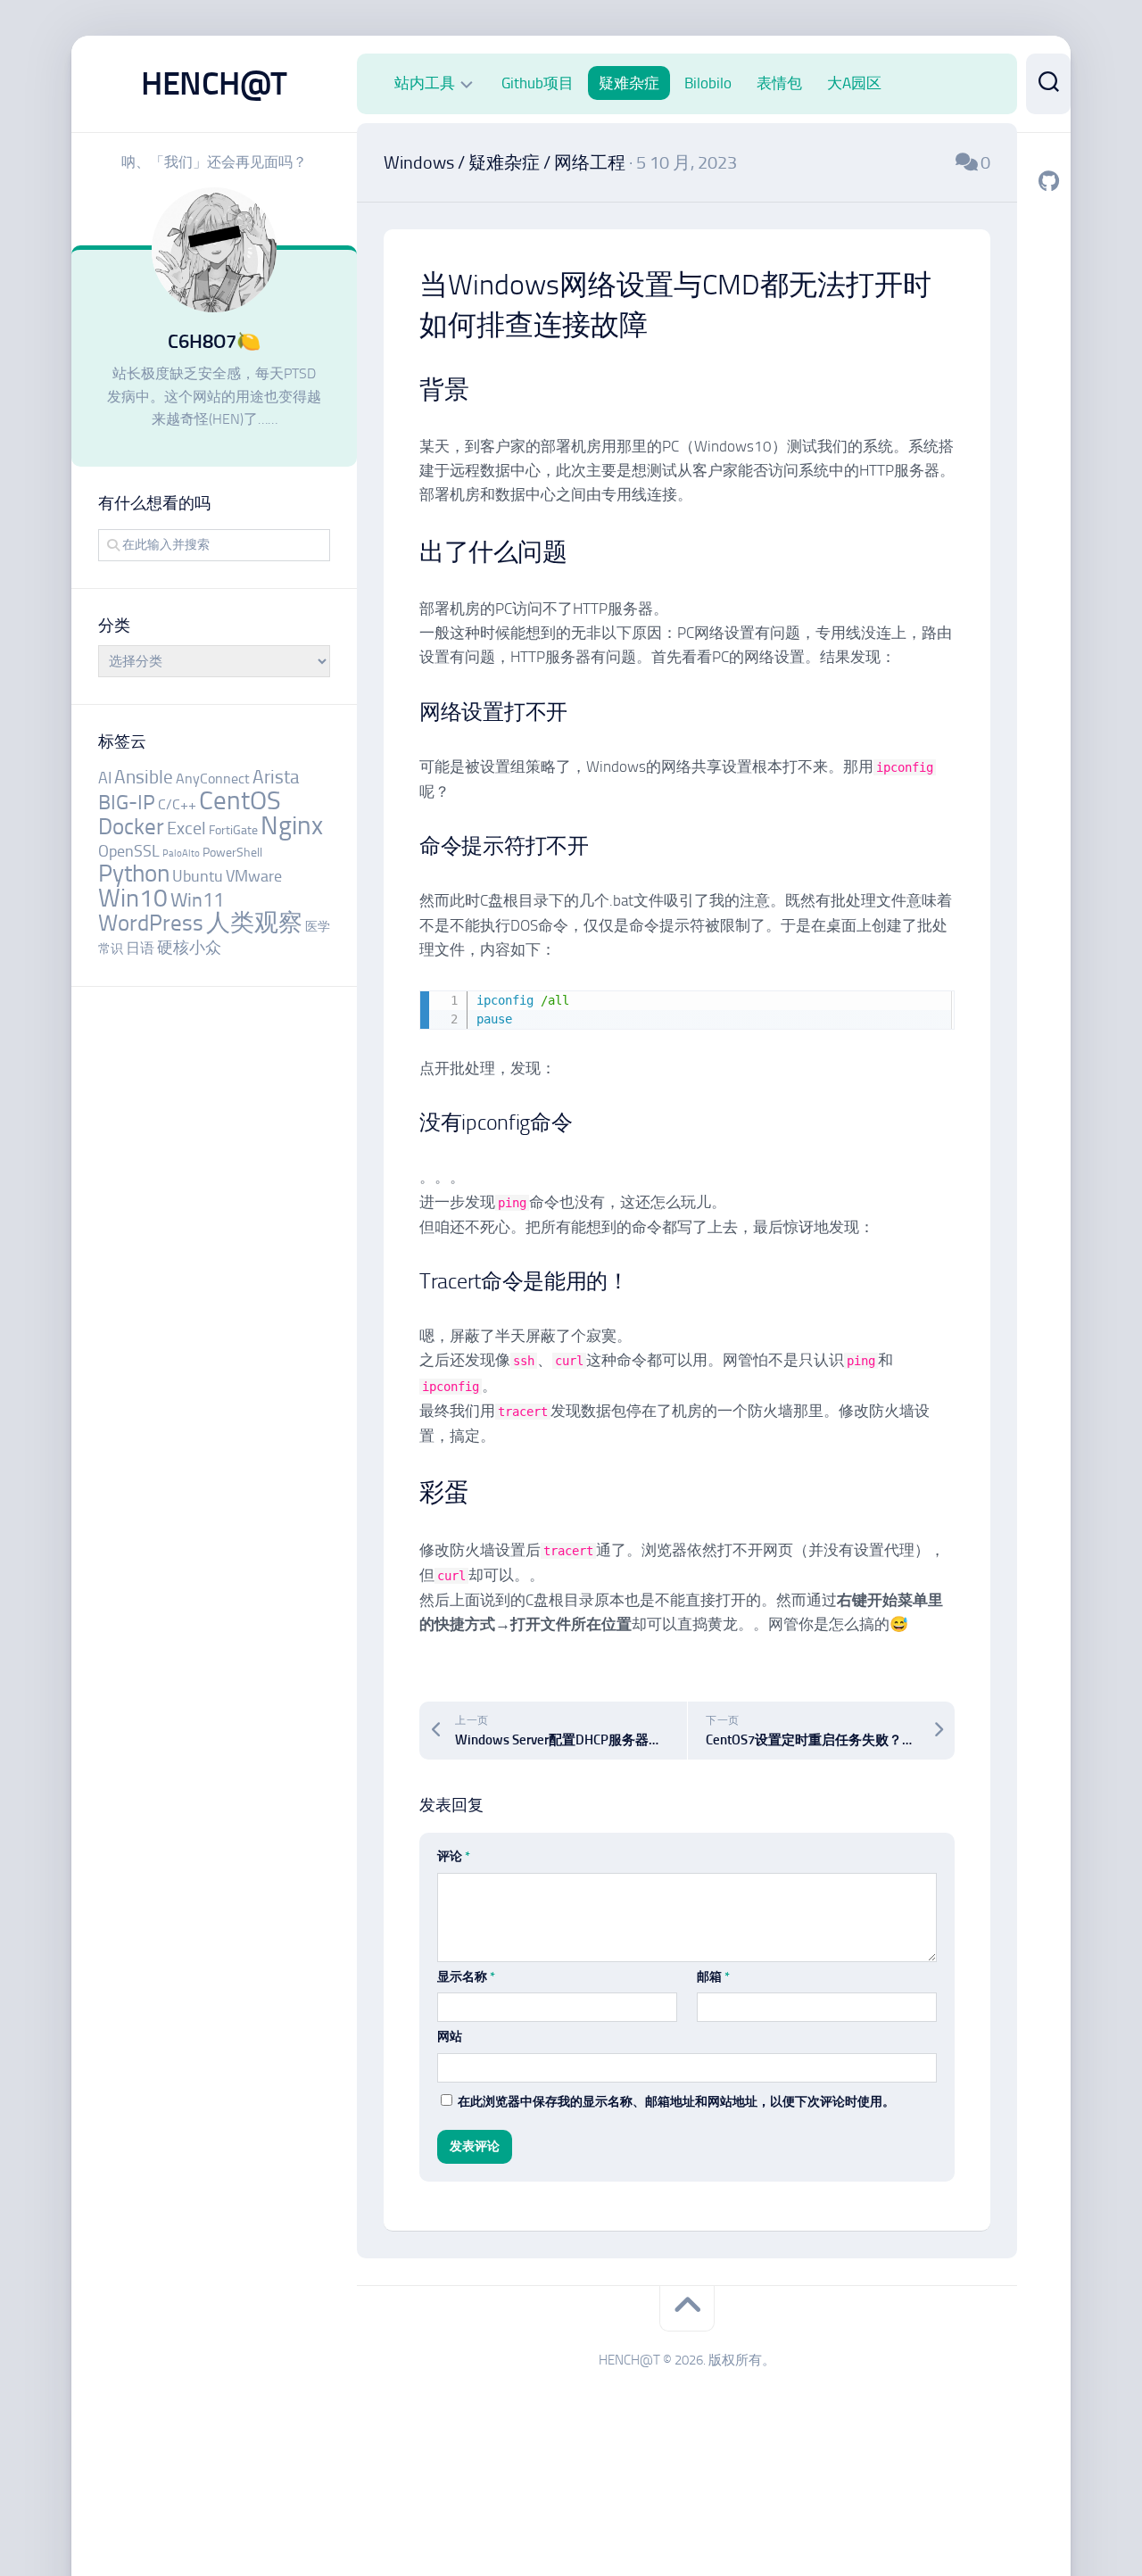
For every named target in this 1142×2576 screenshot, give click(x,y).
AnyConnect (213, 779)
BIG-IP (127, 803)
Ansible (144, 777)
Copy (933, 1007)
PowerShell (232, 853)
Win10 (133, 898)
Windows (419, 162)
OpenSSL (129, 851)
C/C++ (177, 804)
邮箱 (713, 1977)
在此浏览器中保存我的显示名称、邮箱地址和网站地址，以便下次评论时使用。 (676, 2102)
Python (134, 874)
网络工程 (590, 162)
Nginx (292, 825)
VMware (254, 876)
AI (105, 778)
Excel (186, 828)
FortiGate (233, 830)
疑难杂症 (629, 83)
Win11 (197, 900)
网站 (450, 2037)
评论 (454, 1856)
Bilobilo (708, 83)
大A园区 (854, 83)
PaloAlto (181, 853)
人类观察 (254, 923)
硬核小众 (189, 948)
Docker (131, 827)
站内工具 (425, 83)
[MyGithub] (1048, 181)
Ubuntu (198, 876)
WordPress (151, 923)
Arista (276, 777)
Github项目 (538, 83)
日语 (140, 948)
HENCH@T (214, 83)
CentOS (240, 800)
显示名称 (466, 1977)
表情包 (779, 83)
